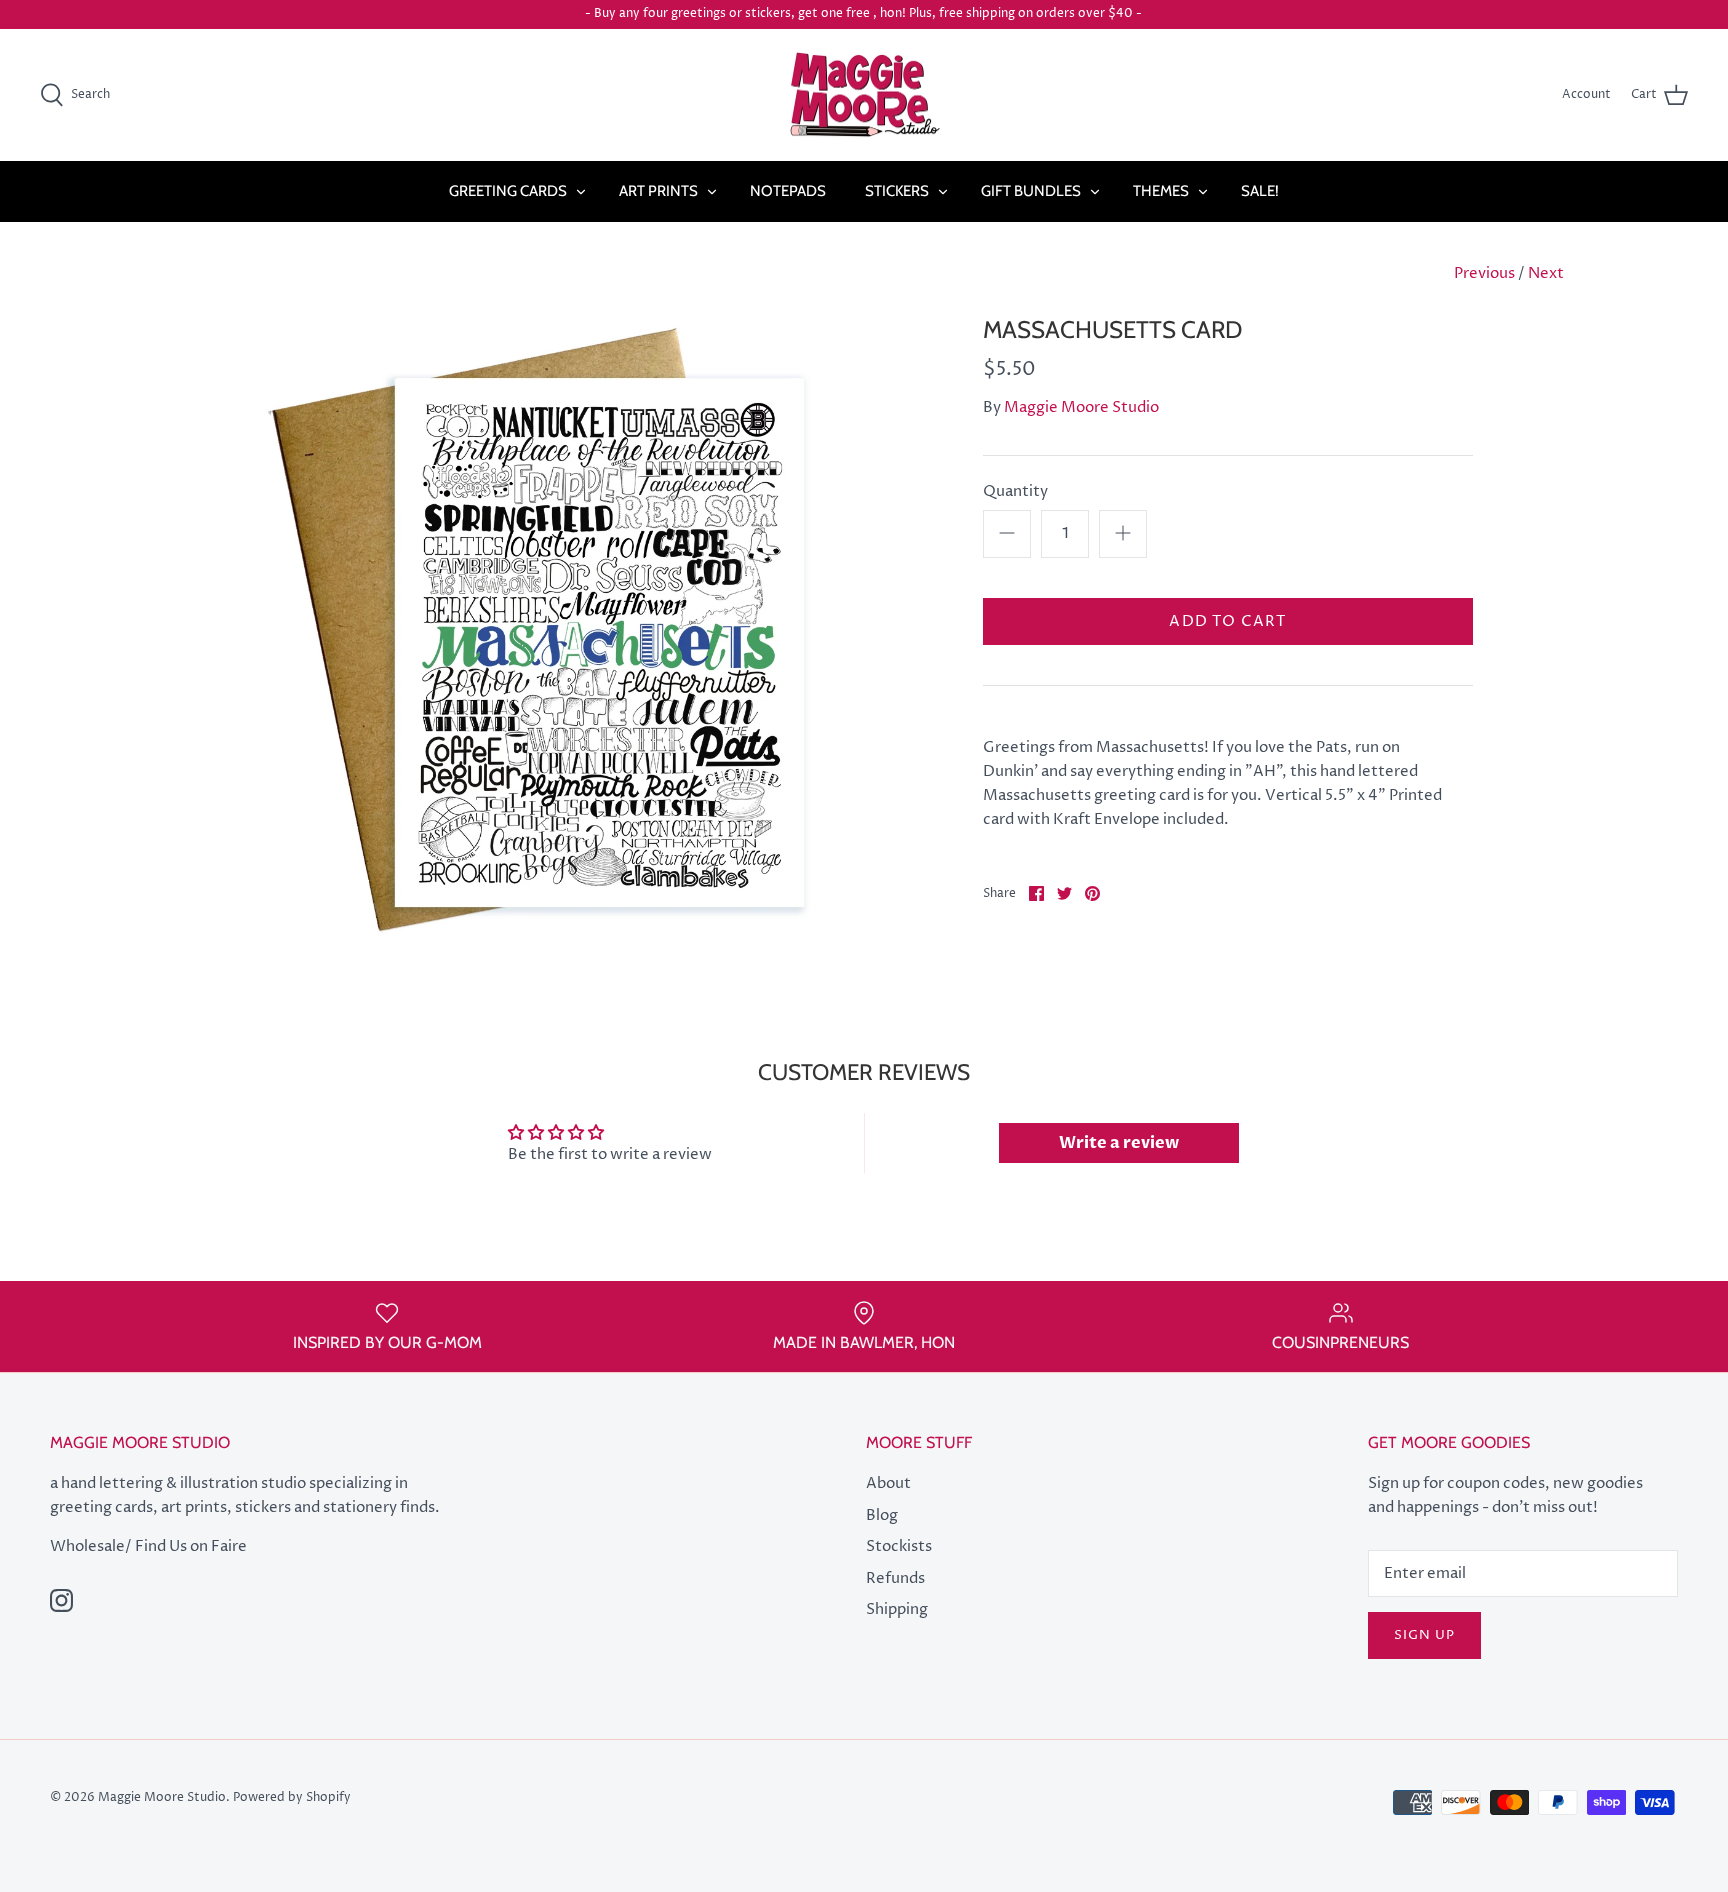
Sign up (1424, 1635)
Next (1546, 273)
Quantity (1015, 491)
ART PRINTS (658, 191)
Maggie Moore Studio (1081, 407)
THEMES (1161, 191)
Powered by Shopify (292, 1797)
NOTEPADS (788, 191)
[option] (570, 631)
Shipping (897, 1609)
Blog (882, 1515)
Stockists (899, 1546)
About (888, 1483)
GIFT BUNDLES (1031, 191)
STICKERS (897, 191)
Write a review (1119, 1143)
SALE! (1260, 191)
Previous (1484, 273)
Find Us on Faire (191, 1546)
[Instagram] (61, 1600)
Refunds (895, 1578)
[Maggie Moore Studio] (864, 95)
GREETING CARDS (508, 191)
